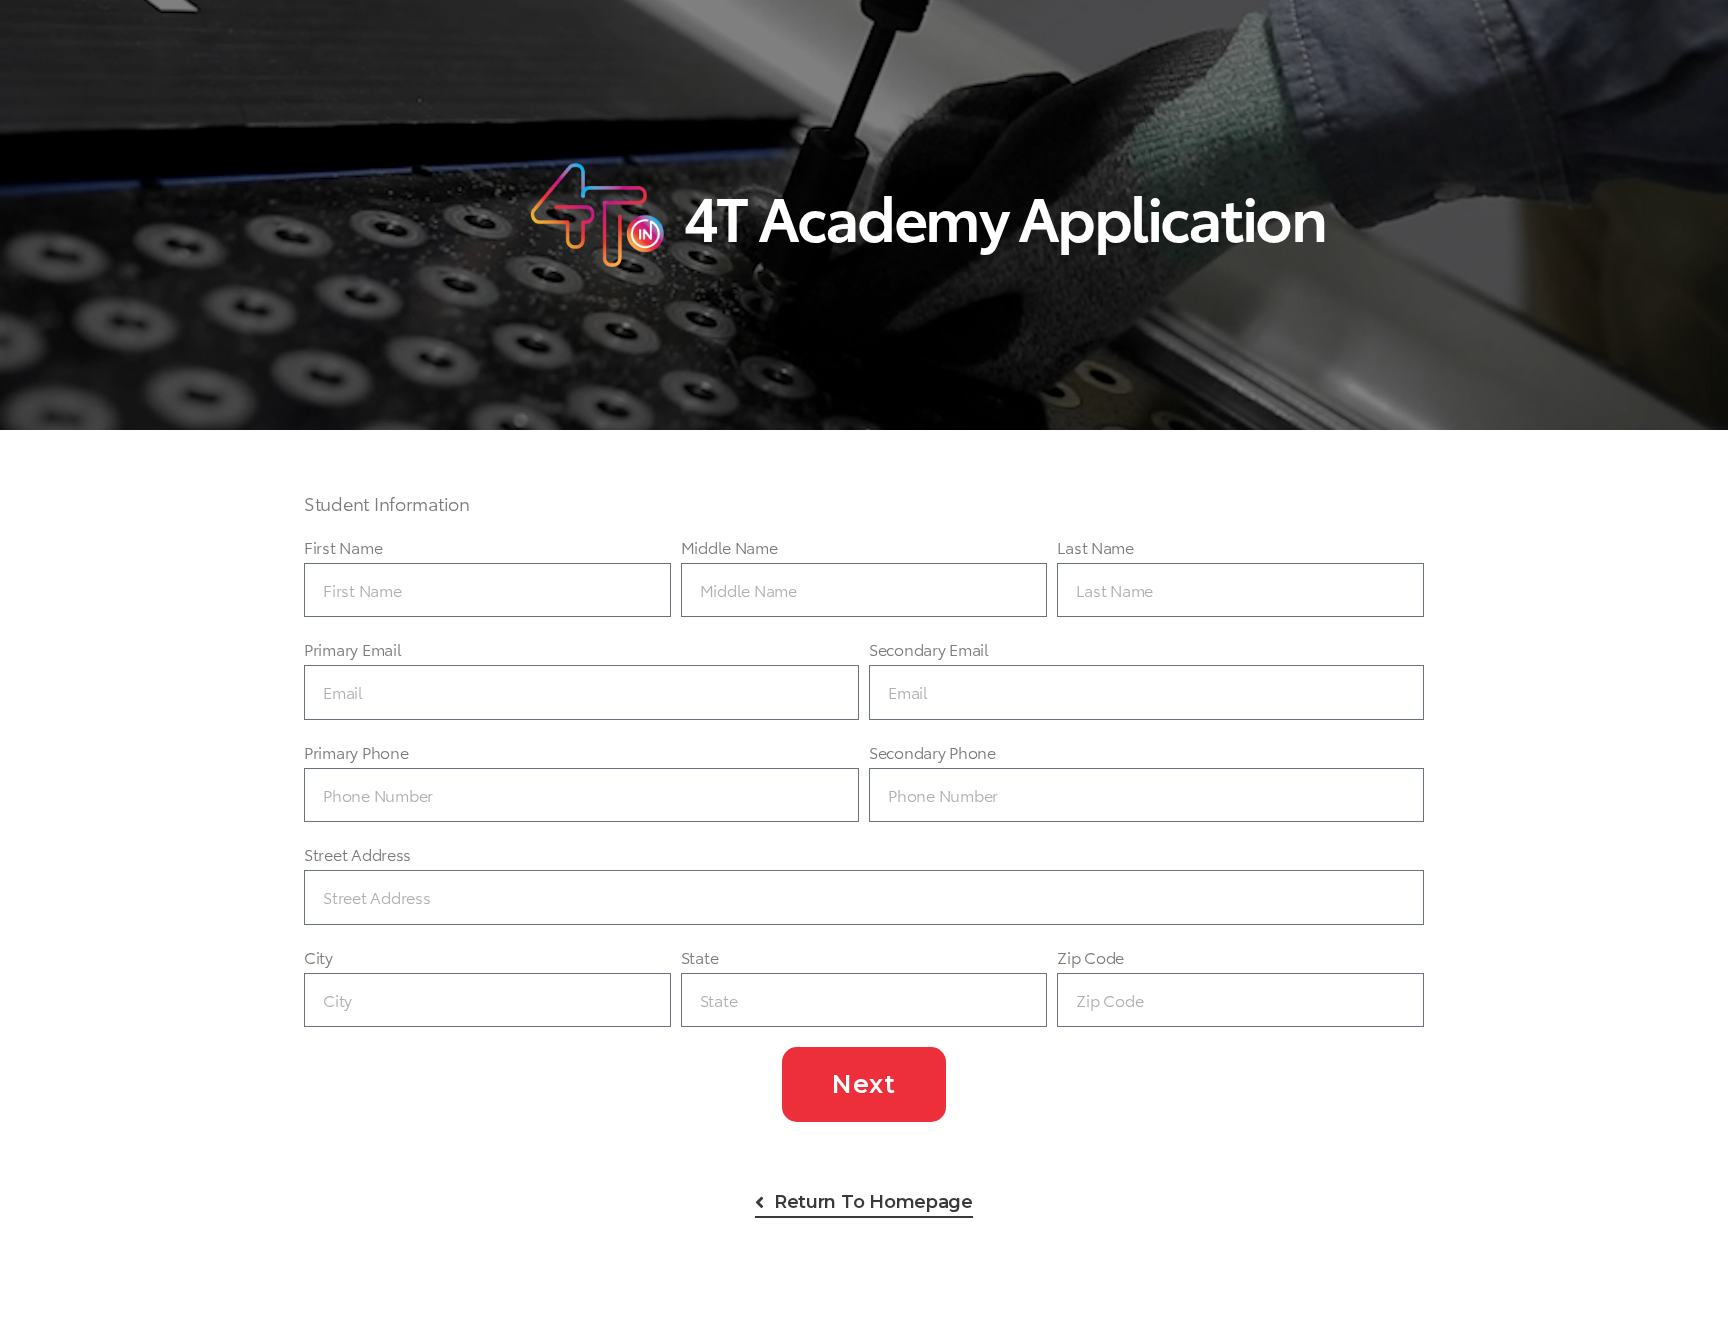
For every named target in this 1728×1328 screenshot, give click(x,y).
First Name (343, 546)
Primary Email (353, 648)
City (318, 956)
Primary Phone (356, 751)
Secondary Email (929, 648)
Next (864, 1084)
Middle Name (729, 546)
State (700, 956)
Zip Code (1090, 956)
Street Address (357, 853)
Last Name (1095, 546)
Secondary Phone (932, 751)
